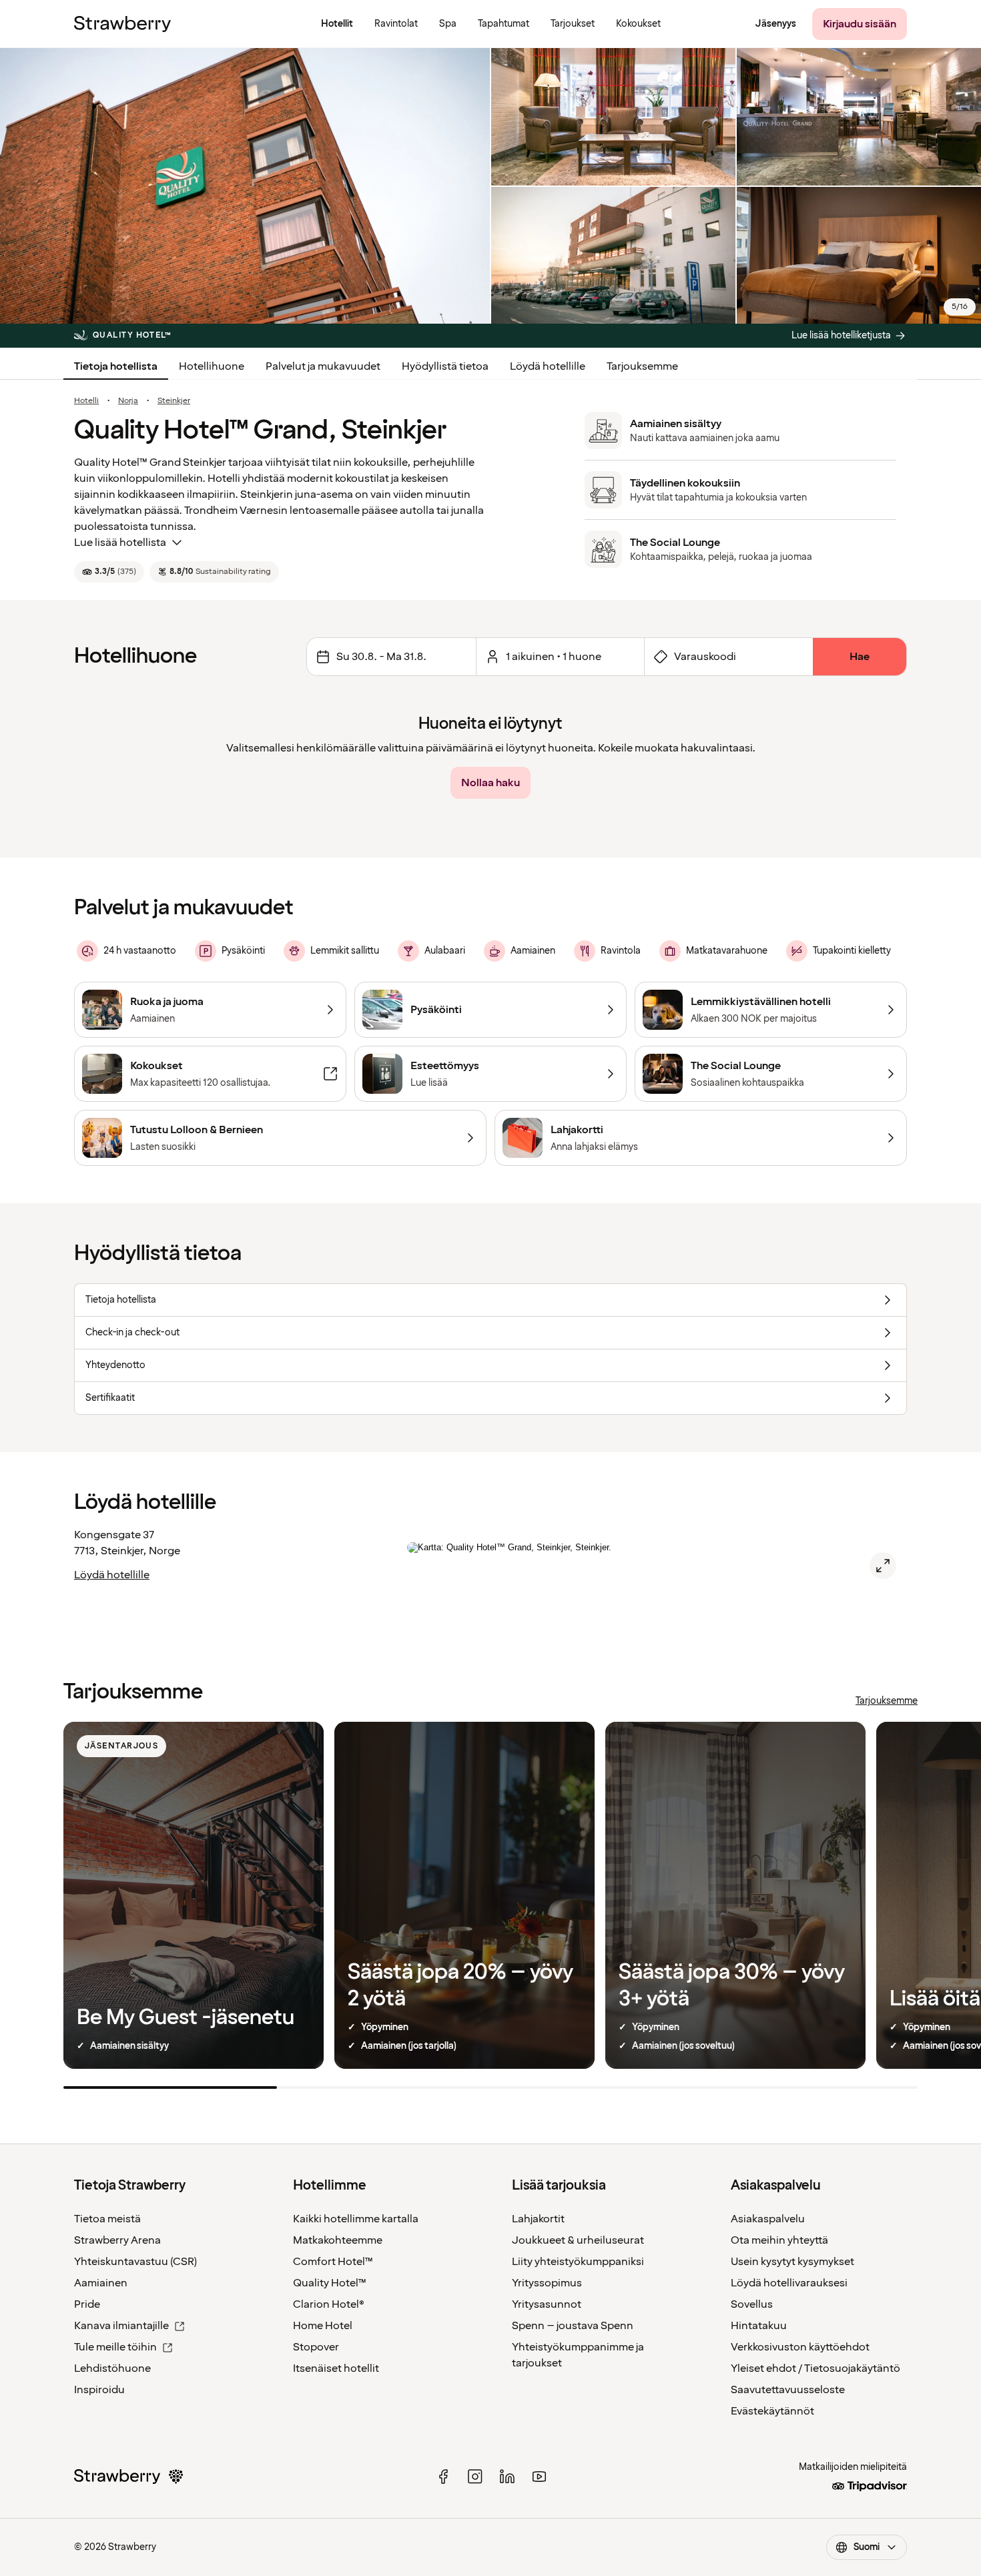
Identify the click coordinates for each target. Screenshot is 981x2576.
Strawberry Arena (117, 2240)
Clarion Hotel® (329, 2304)
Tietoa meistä (107, 2219)
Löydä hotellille (548, 366)
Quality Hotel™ (330, 2283)
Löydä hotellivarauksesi (789, 2283)
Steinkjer (174, 401)
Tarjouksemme (642, 366)
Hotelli (86, 401)
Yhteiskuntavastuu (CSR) (135, 2262)
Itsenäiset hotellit (336, 2368)
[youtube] (539, 2477)
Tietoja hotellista (116, 366)
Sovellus (752, 2304)
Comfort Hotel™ (333, 2262)
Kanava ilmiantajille (121, 2326)
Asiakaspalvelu (768, 2219)
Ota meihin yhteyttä (779, 2240)
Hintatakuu (759, 2326)
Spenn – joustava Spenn (573, 2326)
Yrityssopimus (547, 2283)
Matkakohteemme (338, 2240)
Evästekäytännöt (772, 2411)
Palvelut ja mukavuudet (323, 366)
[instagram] (475, 2477)
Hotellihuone (212, 366)
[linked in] (507, 2477)
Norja (128, 401)
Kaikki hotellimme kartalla (356, 2219)
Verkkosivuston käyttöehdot (800, 2347)
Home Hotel (323, 2326)
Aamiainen (101, 2283)
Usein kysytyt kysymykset (792, 2262)
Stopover (316, 2347)
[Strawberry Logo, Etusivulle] (122, 24)
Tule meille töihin (115, 2347)
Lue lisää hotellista (120, 543)
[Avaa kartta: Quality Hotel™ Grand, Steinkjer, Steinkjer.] (883, 1566)
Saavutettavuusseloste (788, 2390)
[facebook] (443, 2477)
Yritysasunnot (547, 2304)
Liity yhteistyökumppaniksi (578, 2262)
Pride (87, 2304)
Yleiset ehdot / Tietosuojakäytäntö (815, 2368)
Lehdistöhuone (112, 2368)
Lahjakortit (538, 2219)
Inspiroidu (99, 2390)
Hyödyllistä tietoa (445, 366)
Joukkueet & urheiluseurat (578, 2240)
